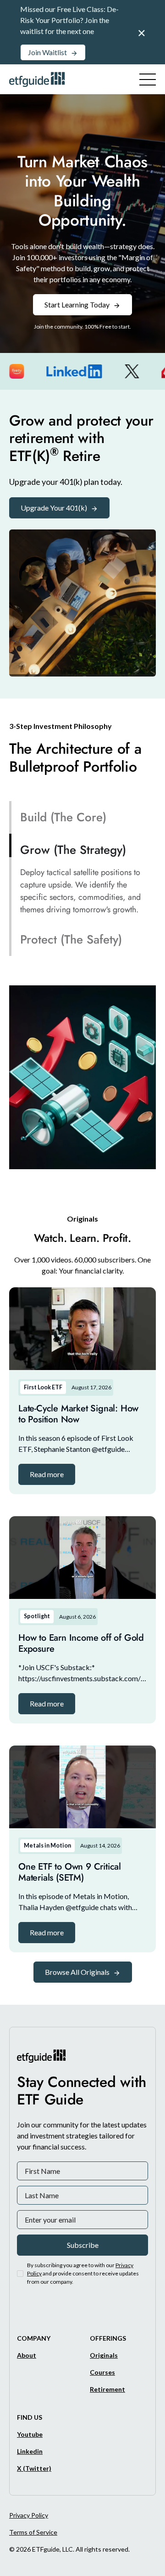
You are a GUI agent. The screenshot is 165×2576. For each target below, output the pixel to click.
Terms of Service (33, 2532)
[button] (47, 1474)
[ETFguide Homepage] (38, 79)
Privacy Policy (29, 2515)
